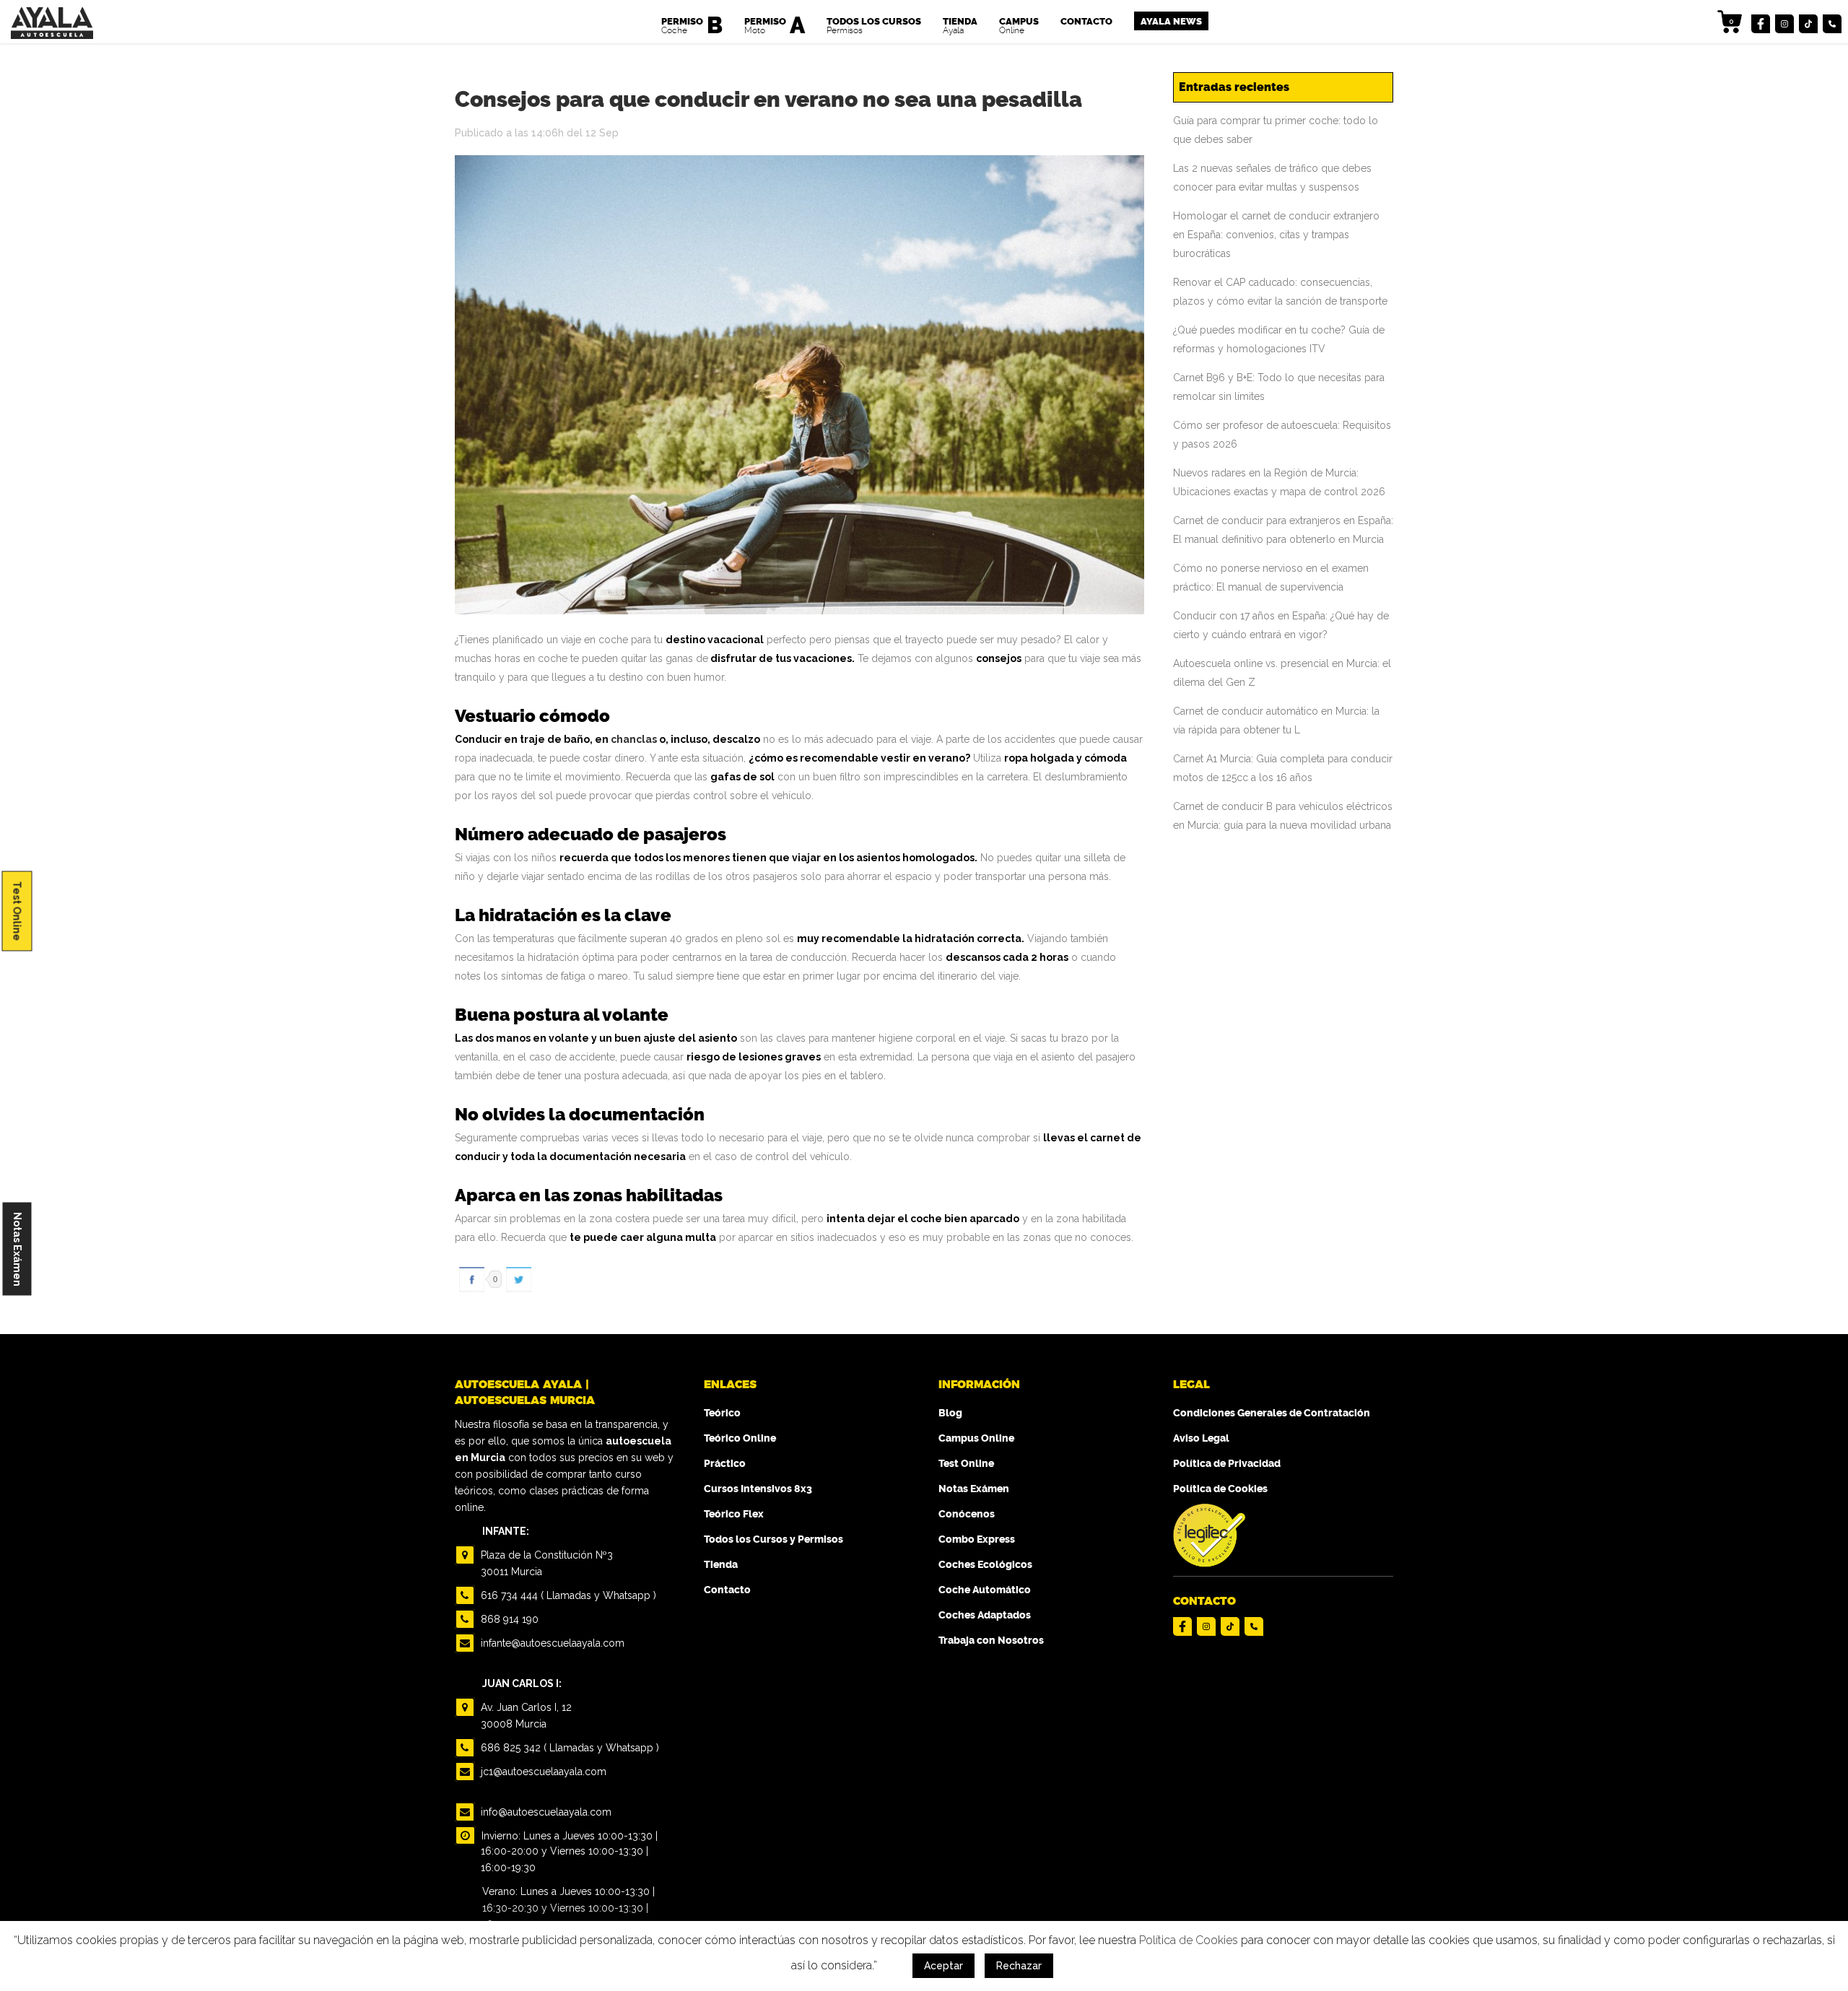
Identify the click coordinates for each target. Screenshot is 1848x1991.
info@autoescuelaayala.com (545, 1812)
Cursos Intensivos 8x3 (758, 1489)
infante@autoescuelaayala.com (551, 1643)
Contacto (727, 1590)
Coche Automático (985, 1590)
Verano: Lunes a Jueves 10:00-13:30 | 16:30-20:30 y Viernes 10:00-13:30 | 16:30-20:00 (568, 1908)
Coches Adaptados (985, 1615)
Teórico (722, 1413)
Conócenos (967, 1514)
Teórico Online (740, 1438)
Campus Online (976, 1438)
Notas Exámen (17, 1249)
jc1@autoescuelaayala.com (542, 1772)
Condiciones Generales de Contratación (1272, 1413)
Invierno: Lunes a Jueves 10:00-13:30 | (568, 1836)
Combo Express (977, 1539)
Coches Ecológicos (985, 1565)
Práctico (725, 1464)
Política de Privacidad (1227, 1464)
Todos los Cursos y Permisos (773, 1539)
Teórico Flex (734, 1514)
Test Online (17, 911)
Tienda (721, 1565)
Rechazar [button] (1019, 1966)
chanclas (634, 739)
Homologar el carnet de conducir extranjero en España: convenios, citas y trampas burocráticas (1276, 235)
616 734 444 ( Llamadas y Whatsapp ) (567, 1595)
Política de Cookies (1220, 1489)
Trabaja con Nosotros (991, 1641)
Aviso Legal (1201, 1438)
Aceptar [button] (943, 1966)
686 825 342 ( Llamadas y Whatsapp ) (568, 1748)
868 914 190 (508, 1619)
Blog (950, 1413)
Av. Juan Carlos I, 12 (525, 1716)
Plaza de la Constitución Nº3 (545, 1563)
